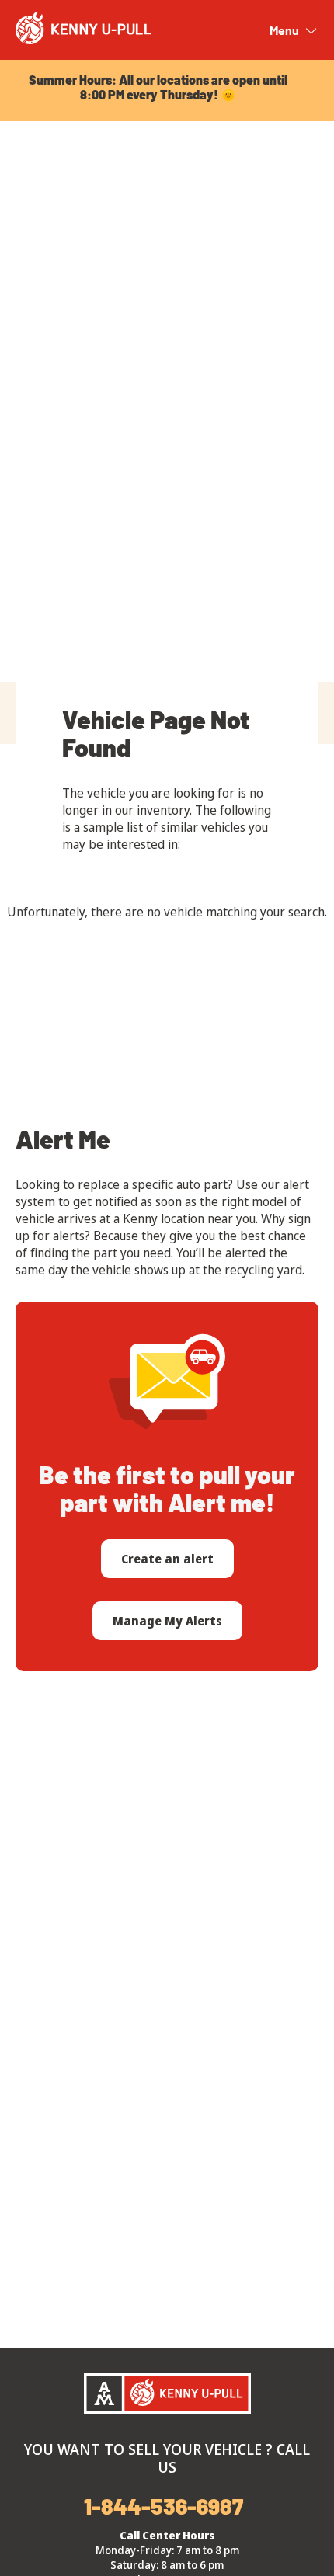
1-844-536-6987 (164, 2506)
